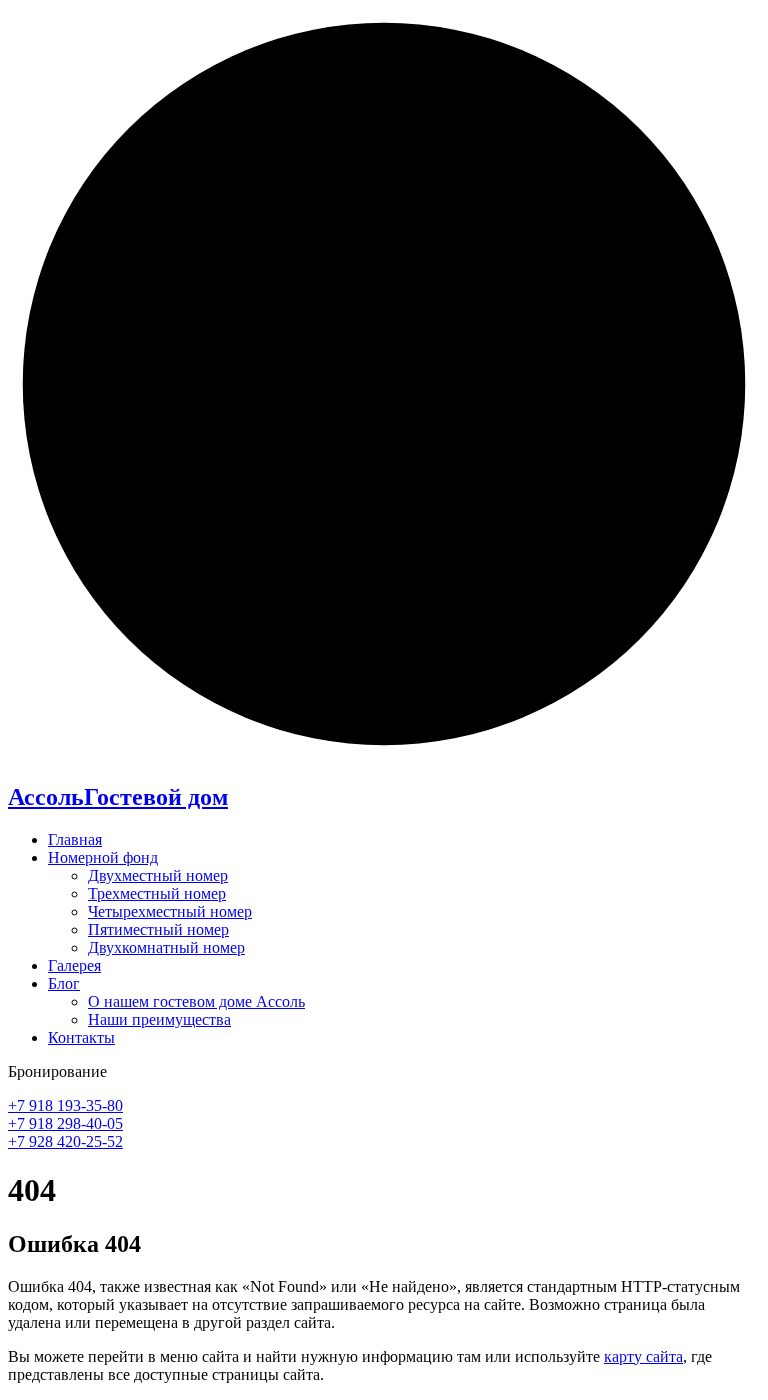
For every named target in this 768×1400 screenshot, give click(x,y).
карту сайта (643, 1356)
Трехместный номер (157, 893)
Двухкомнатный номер (166, 947)
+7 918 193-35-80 (65, 1105)
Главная (75, 839)
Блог (64, 983)
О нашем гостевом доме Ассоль (196, 1001)
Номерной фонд (103, 857)
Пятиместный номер (158, 929)
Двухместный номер (158, 875)
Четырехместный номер (170, 911)
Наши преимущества (159, 1019)
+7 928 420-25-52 (65, 1141)
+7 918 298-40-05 (65, 1123)
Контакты (81, 1037)
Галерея (74, 965)
